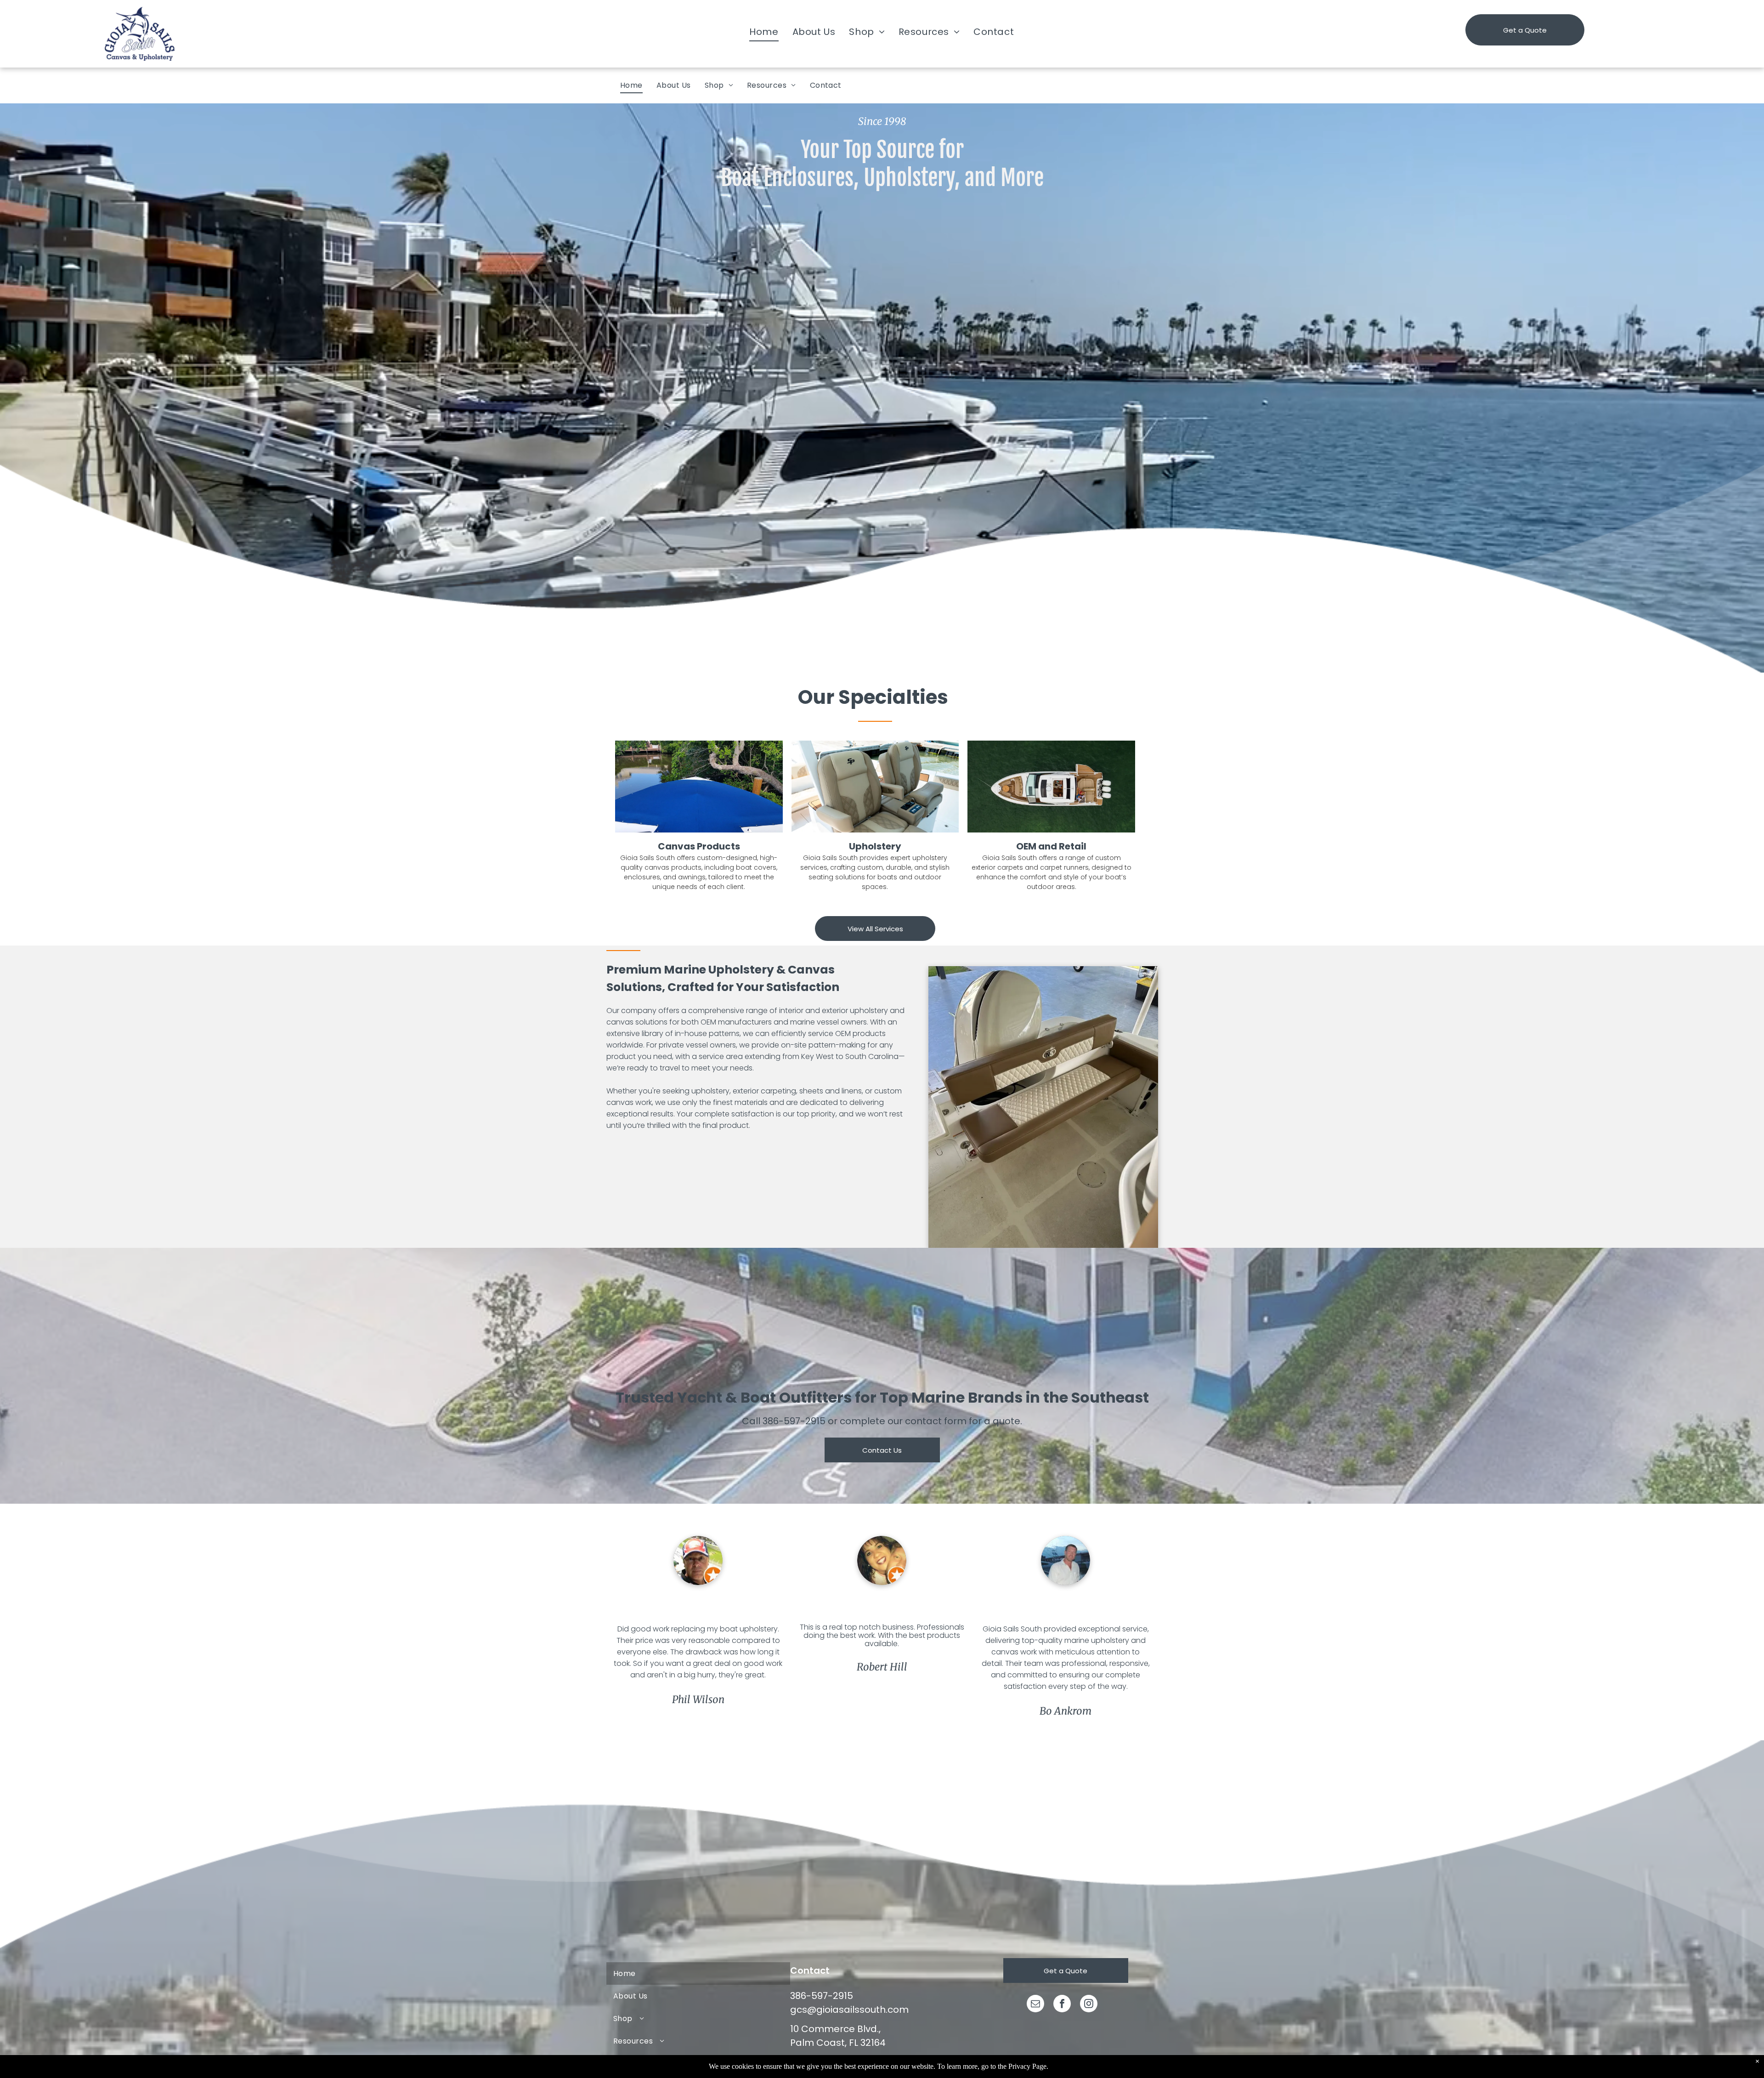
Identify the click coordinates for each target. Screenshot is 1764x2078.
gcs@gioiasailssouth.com (849, 2010)
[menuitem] (764, 32)
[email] (1035, 2005)
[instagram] (1089, 2005)
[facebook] (1062, 2005)
